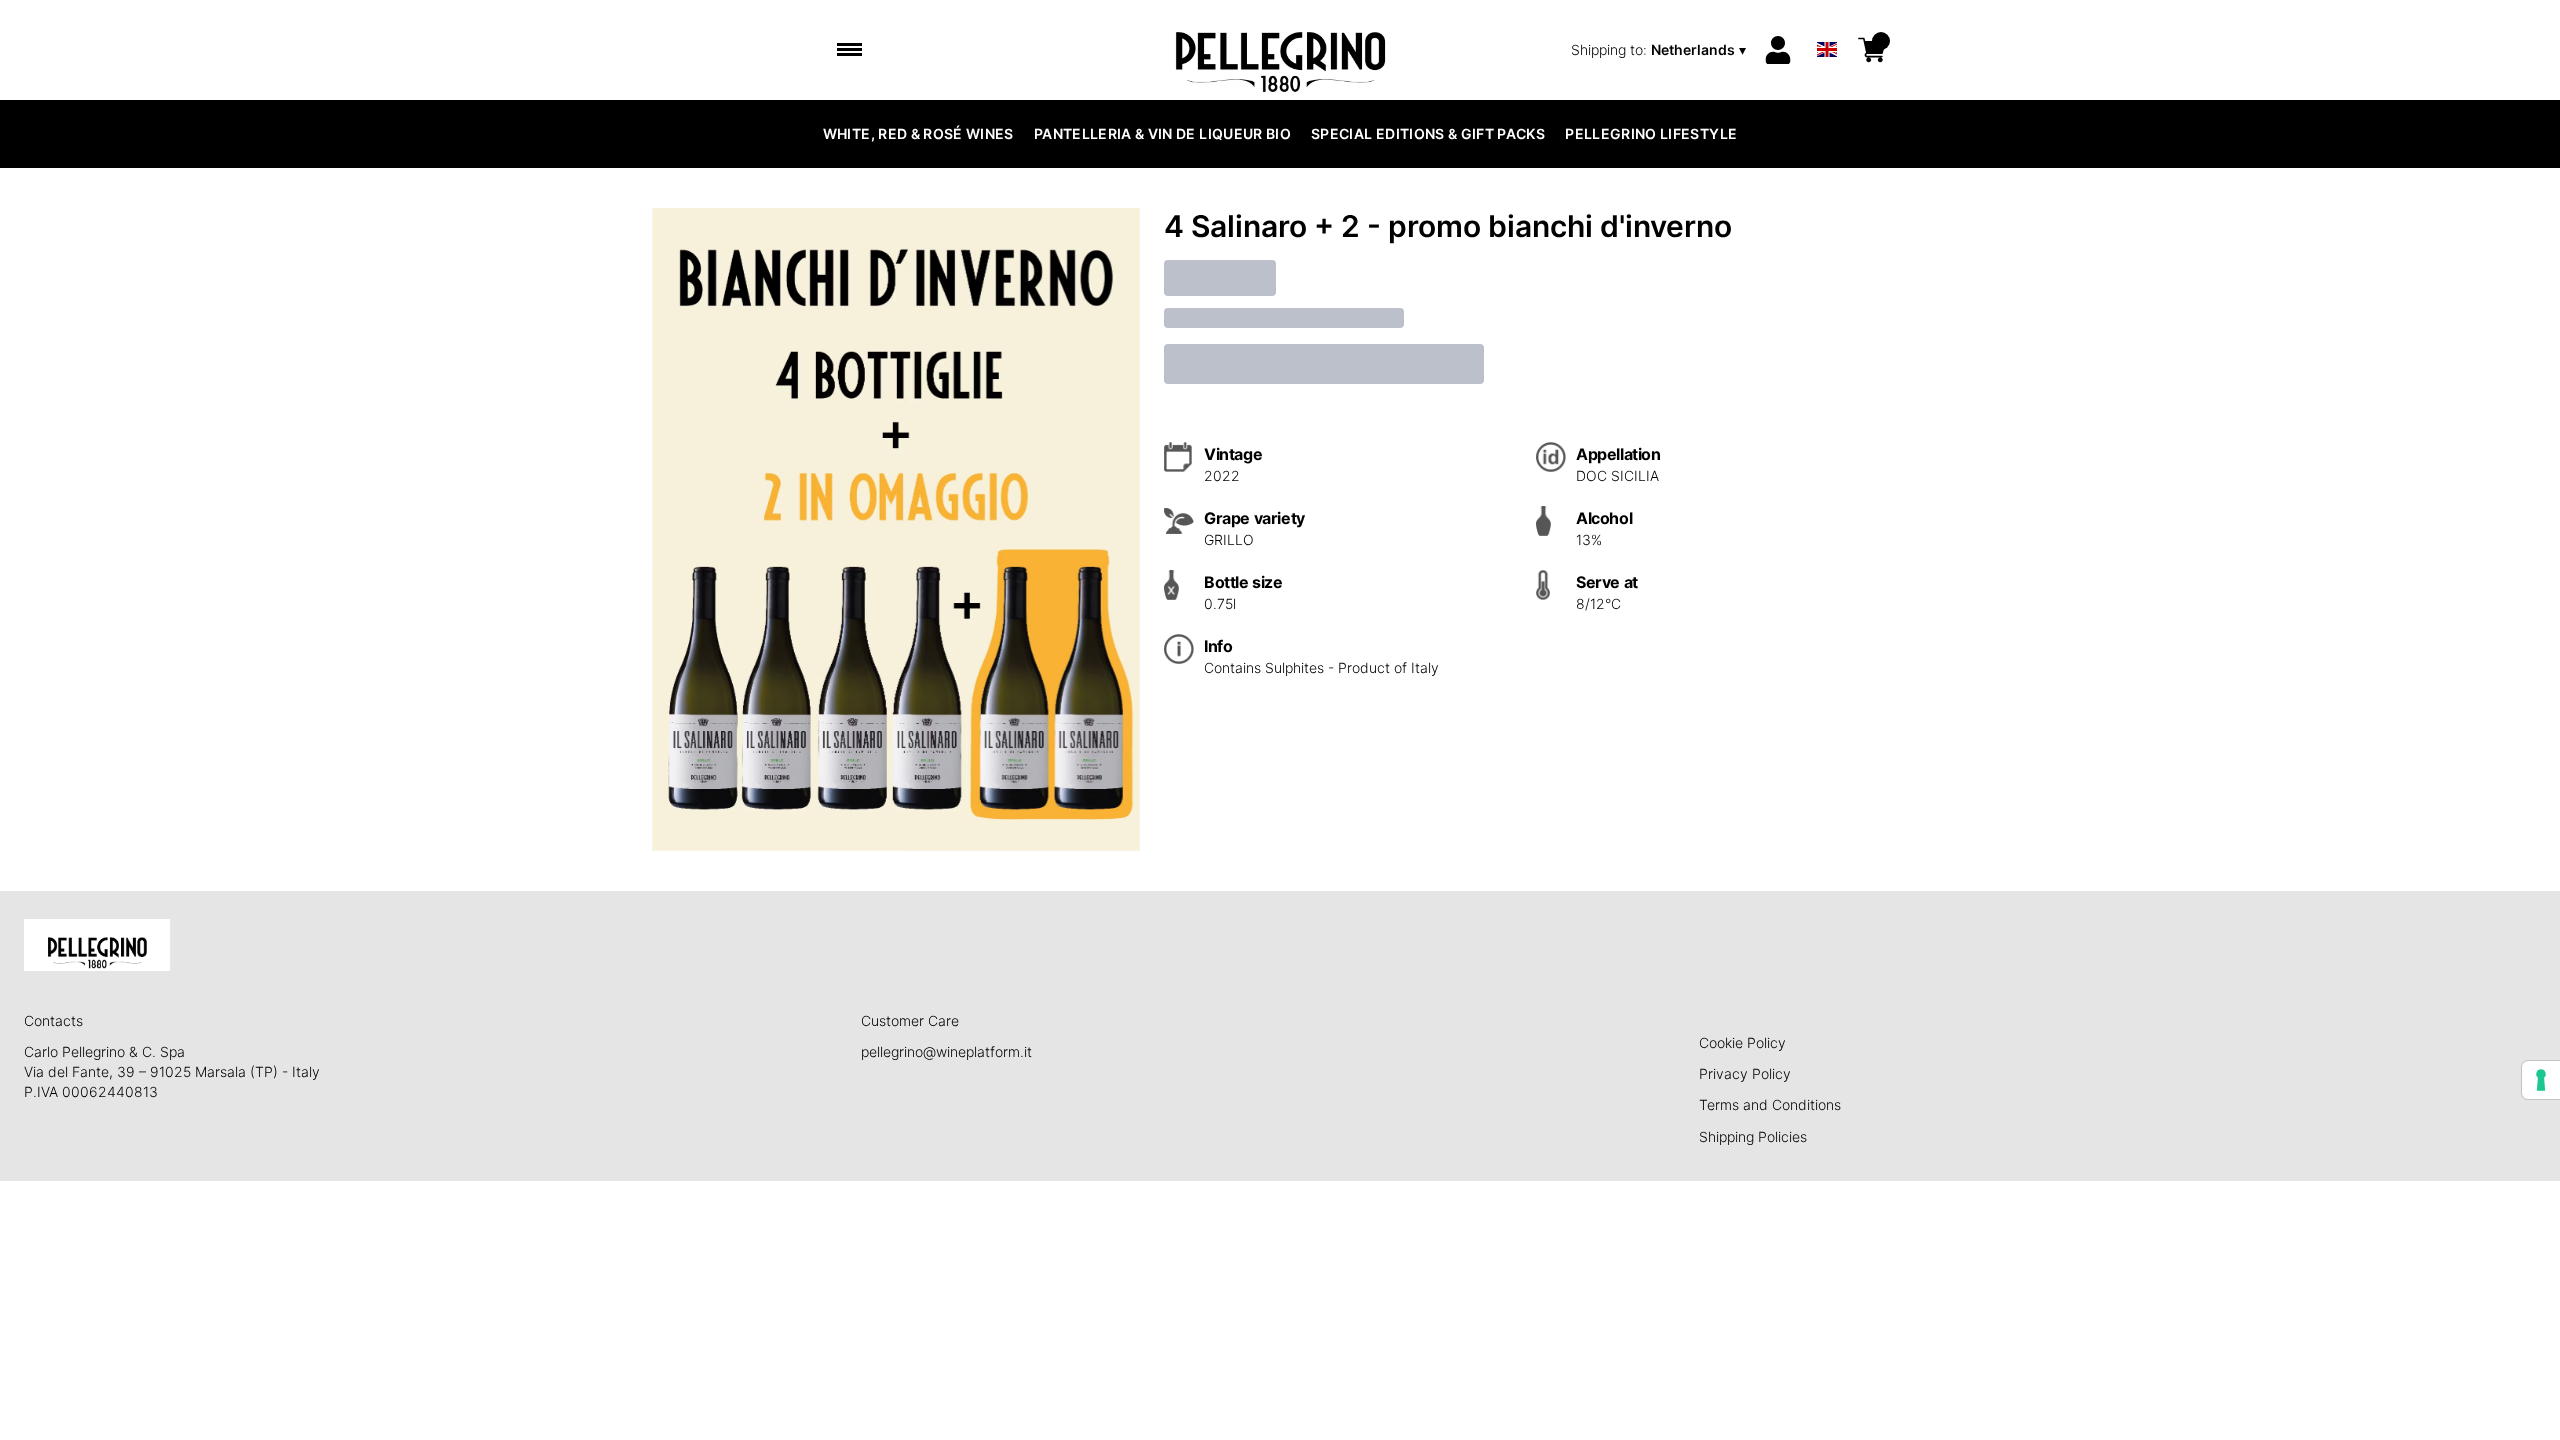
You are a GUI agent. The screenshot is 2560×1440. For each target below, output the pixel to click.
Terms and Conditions (1770, 1104)
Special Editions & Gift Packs (1428, 133)
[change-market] (1660, 50)
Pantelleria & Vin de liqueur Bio (1162, 133)
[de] (1827, 23)
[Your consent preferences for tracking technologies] (2541, 1080)
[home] (1280, 50)
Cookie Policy (1742, 1042)
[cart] (1872, 50)
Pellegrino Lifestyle (1651, 133)
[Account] (1778, 50)
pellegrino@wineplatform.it (946, 1051)
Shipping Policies (1753, 1136)
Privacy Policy (1745, 1073)
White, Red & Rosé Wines (918, 133)
